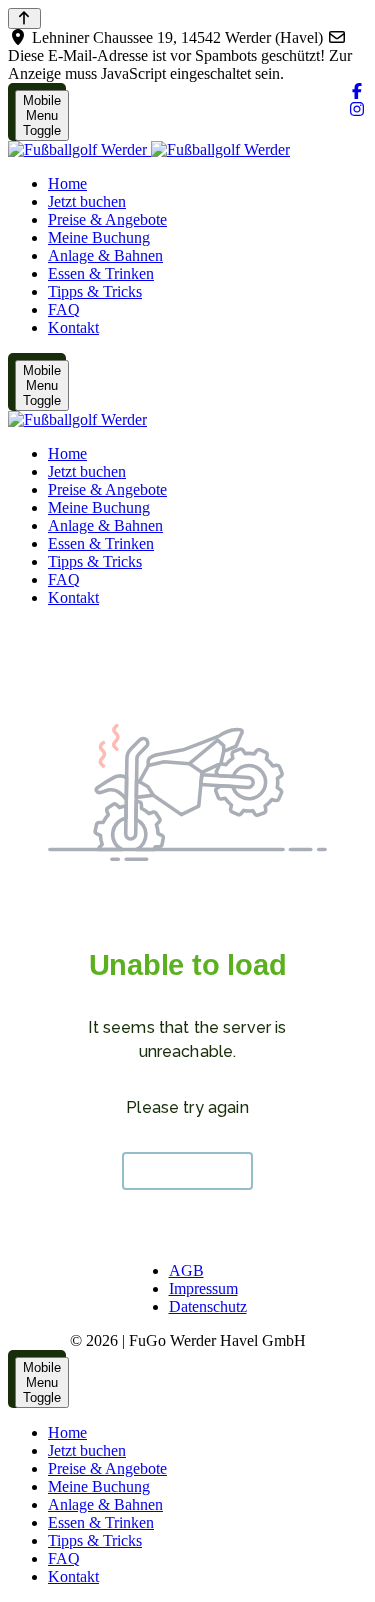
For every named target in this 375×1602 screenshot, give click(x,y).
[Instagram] (357, 109)
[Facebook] (357, 91)
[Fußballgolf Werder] (149, 149)
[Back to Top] (24, 18)
